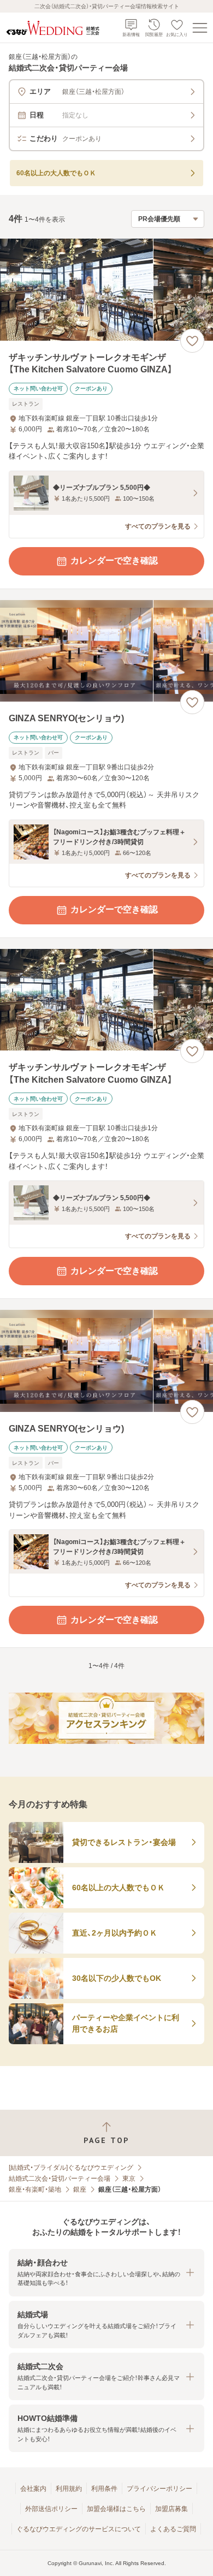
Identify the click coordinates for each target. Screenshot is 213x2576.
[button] (106, 2273)
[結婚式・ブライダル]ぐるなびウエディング (71, 2168)
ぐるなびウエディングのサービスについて (79, 2529)
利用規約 (69, 2489)
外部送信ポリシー (51, 2509)
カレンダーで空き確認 (114, 560)
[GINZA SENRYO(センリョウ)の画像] (106, 651)
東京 (129, 2179)
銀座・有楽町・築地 (35, 2189)
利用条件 (104, 2489)
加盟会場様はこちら (116, 2509)
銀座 (80, 2189)
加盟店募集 (171, 2509)
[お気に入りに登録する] (192, 341)
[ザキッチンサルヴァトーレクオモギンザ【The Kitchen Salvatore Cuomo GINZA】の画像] (106, 290)
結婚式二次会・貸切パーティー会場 (60, 2179)
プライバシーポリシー (159, 2489)
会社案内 (33, 2489)
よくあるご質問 (173, 2529)
